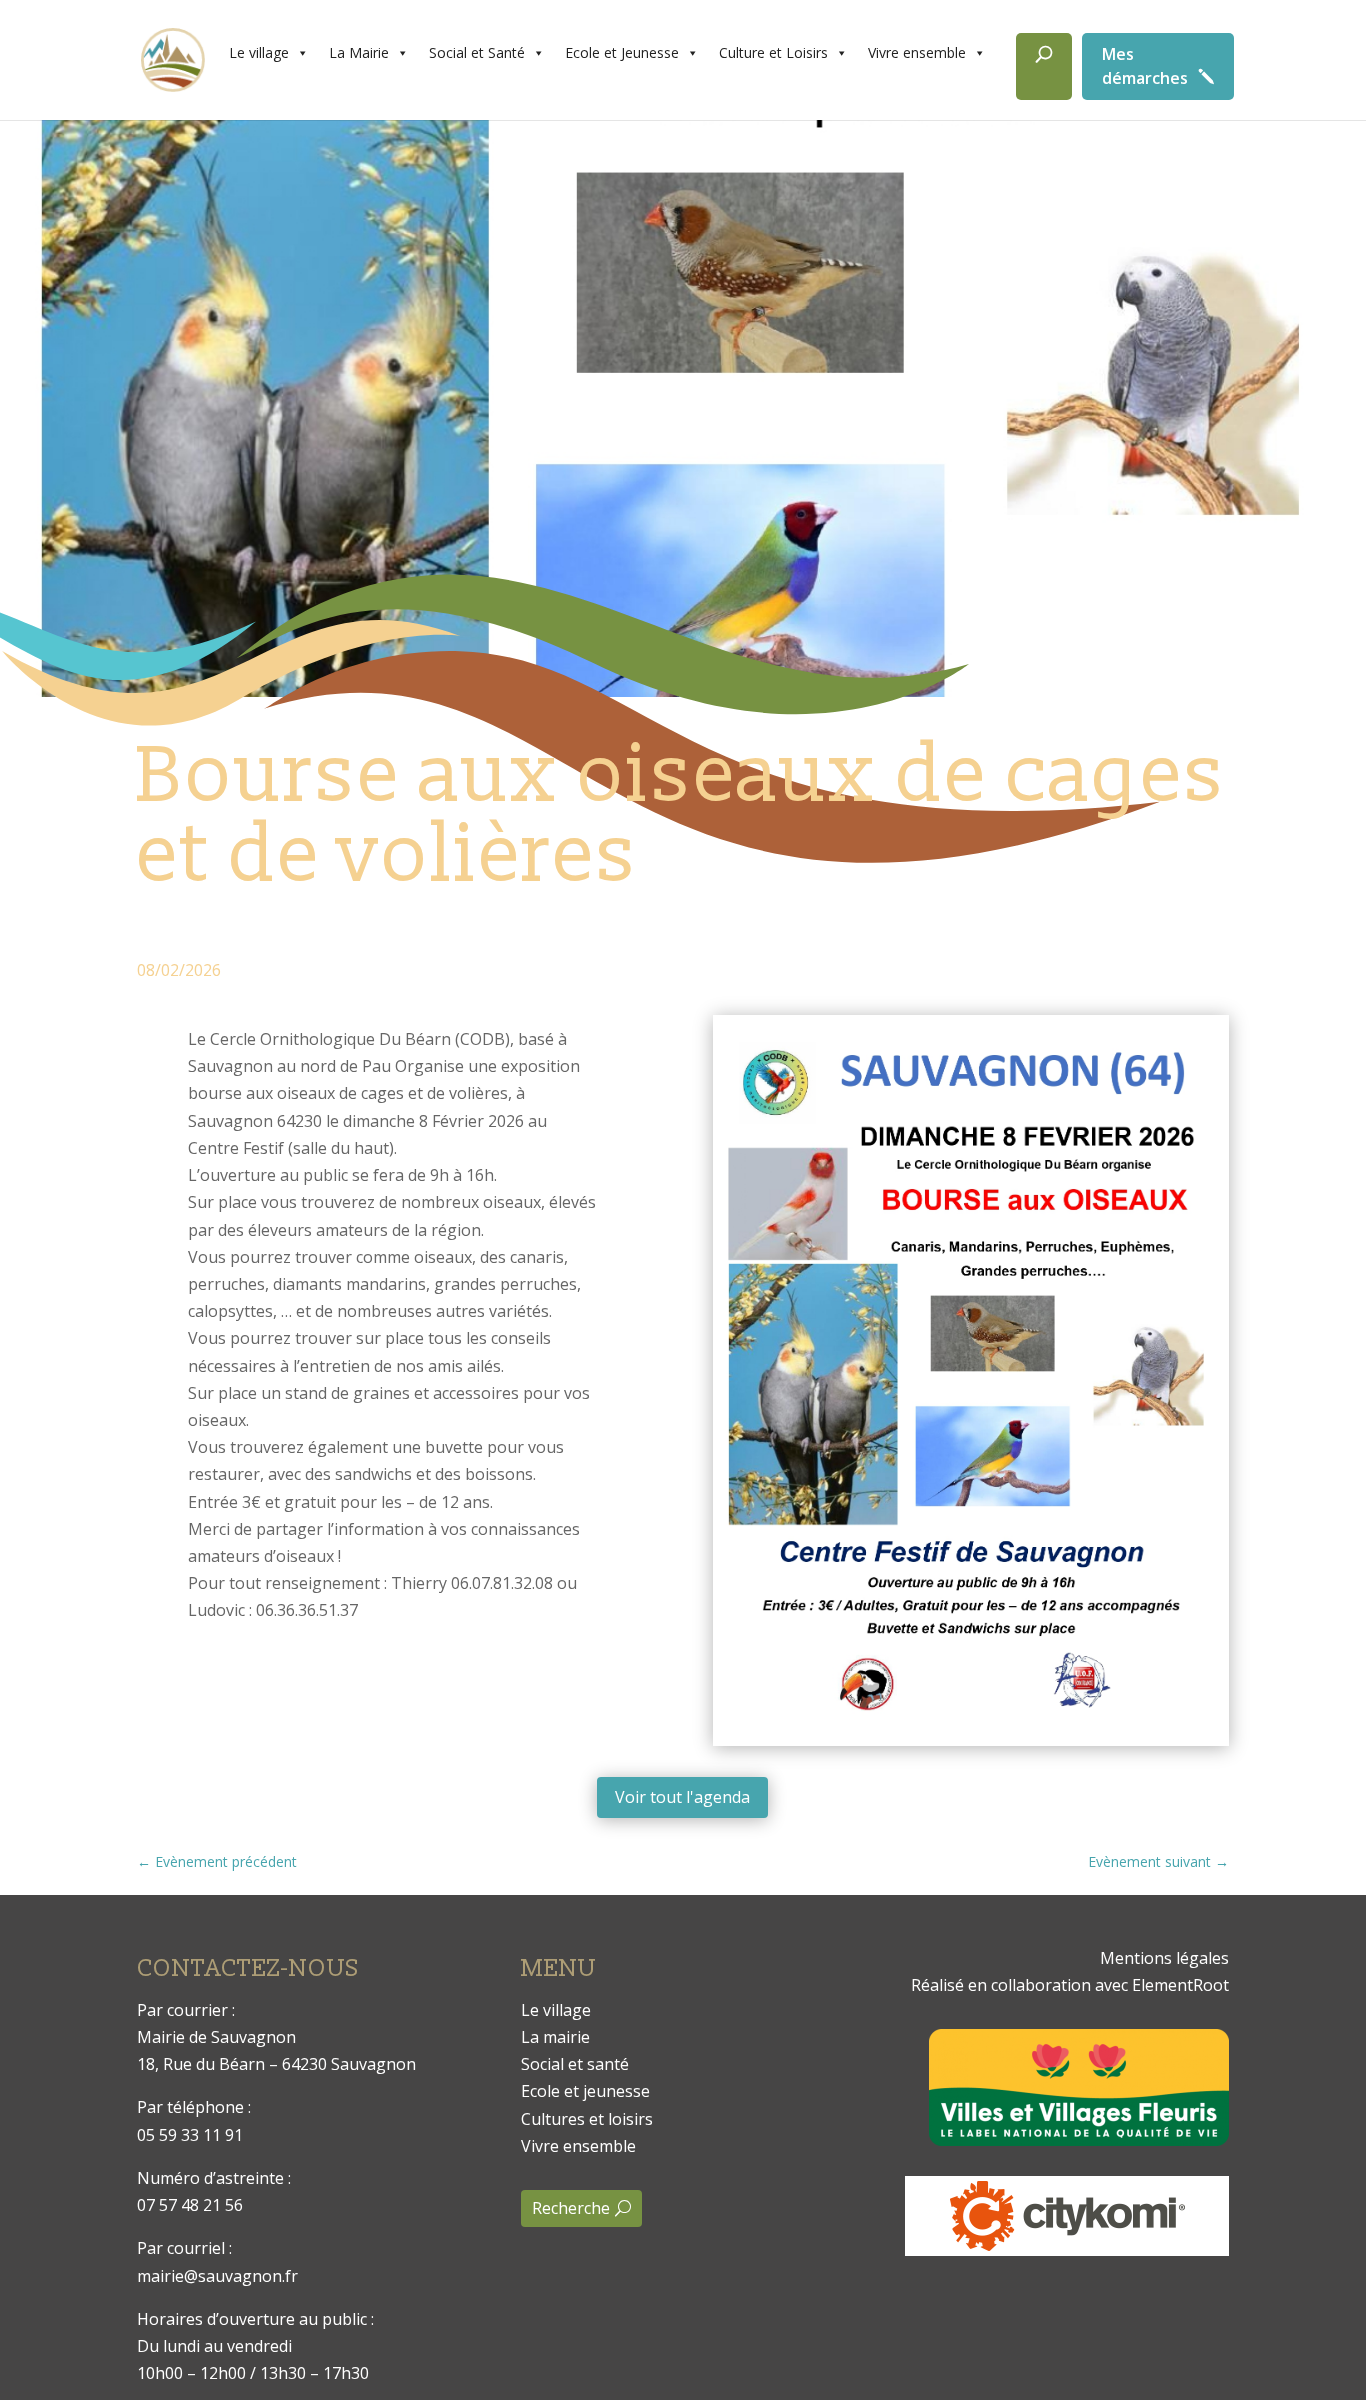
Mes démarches (1145, 66)
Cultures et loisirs (587, 2119)
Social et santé (575, 2064)
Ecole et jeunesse (585, 2091)
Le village (259, 52)
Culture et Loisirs (773, 52)
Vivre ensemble (917, 52)
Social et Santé (477, 52)
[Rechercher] (1044, 66)
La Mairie (359, 52)
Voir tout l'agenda (682, 1797)
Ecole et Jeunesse (622, 52)
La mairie (555, 2037)
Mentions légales (1164, 1958)
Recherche (571, 2208)
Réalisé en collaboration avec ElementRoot (1070, 1985)
